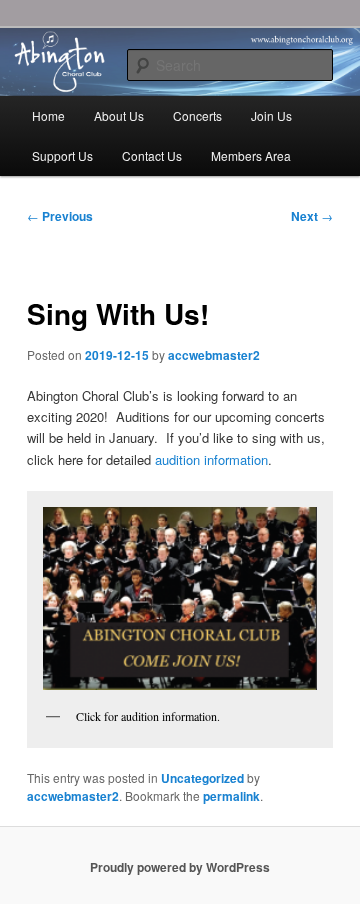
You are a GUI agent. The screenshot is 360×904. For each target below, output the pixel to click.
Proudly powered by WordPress (180, 867)
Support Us (62, 155)
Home (48, 115)
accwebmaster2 (214, 355)
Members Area (251, 155)
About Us (119, 115)
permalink (231, 796)
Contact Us (152, 155)
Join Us (271, 115)
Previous (60, 216)
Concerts (197, 115)
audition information (211, 459)
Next (312, 216)
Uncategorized (202, 778)
